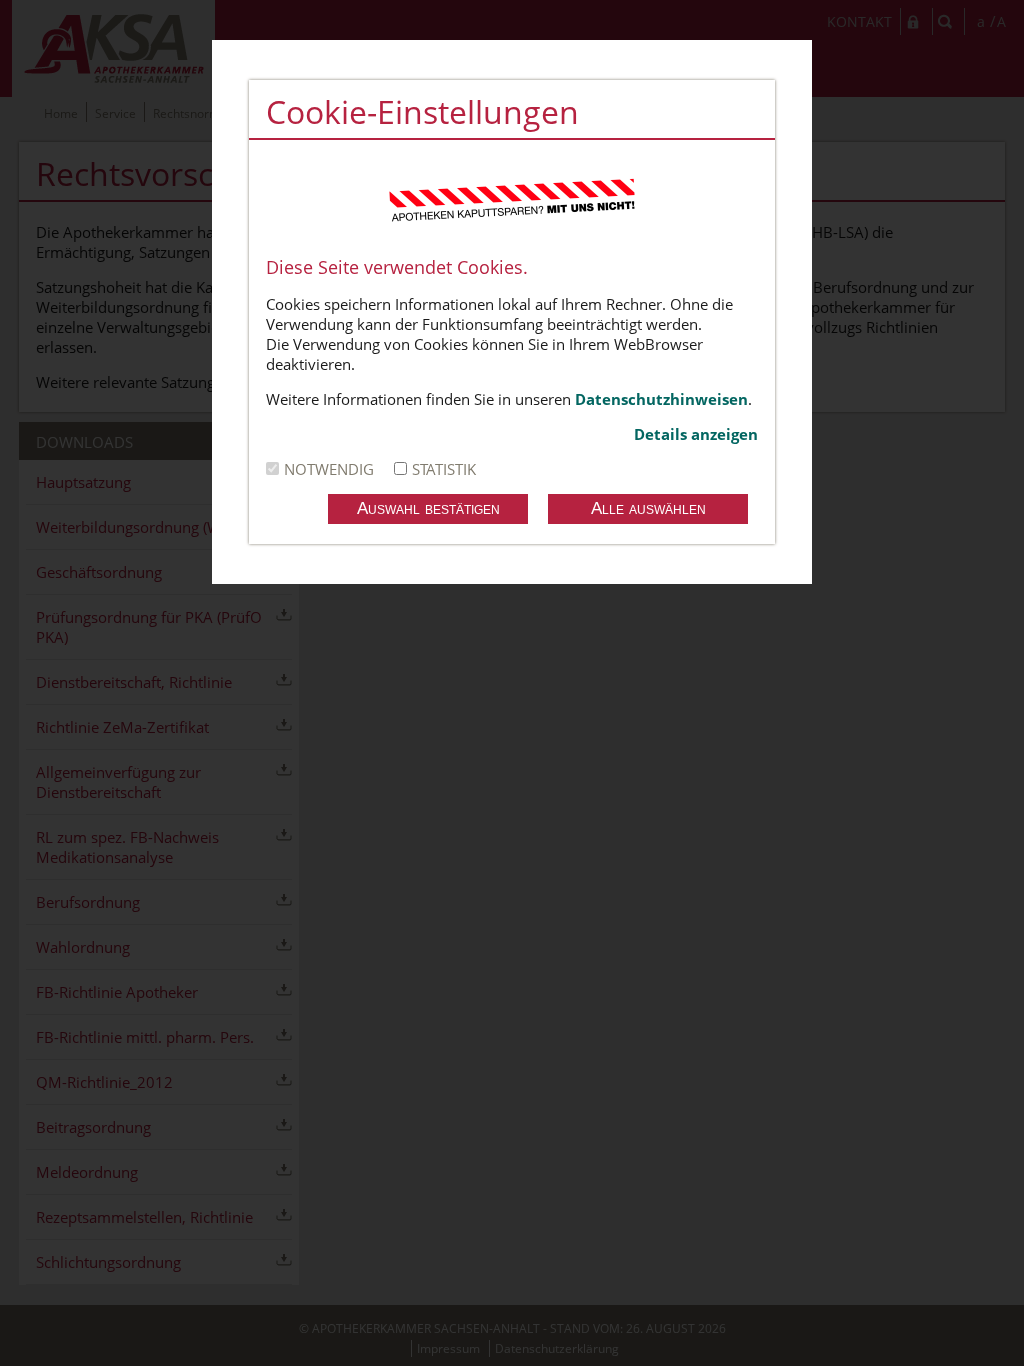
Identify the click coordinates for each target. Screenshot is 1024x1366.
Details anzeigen (696, 434)
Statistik (444, 469)
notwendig (329, 469)
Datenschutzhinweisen (661, 399)
